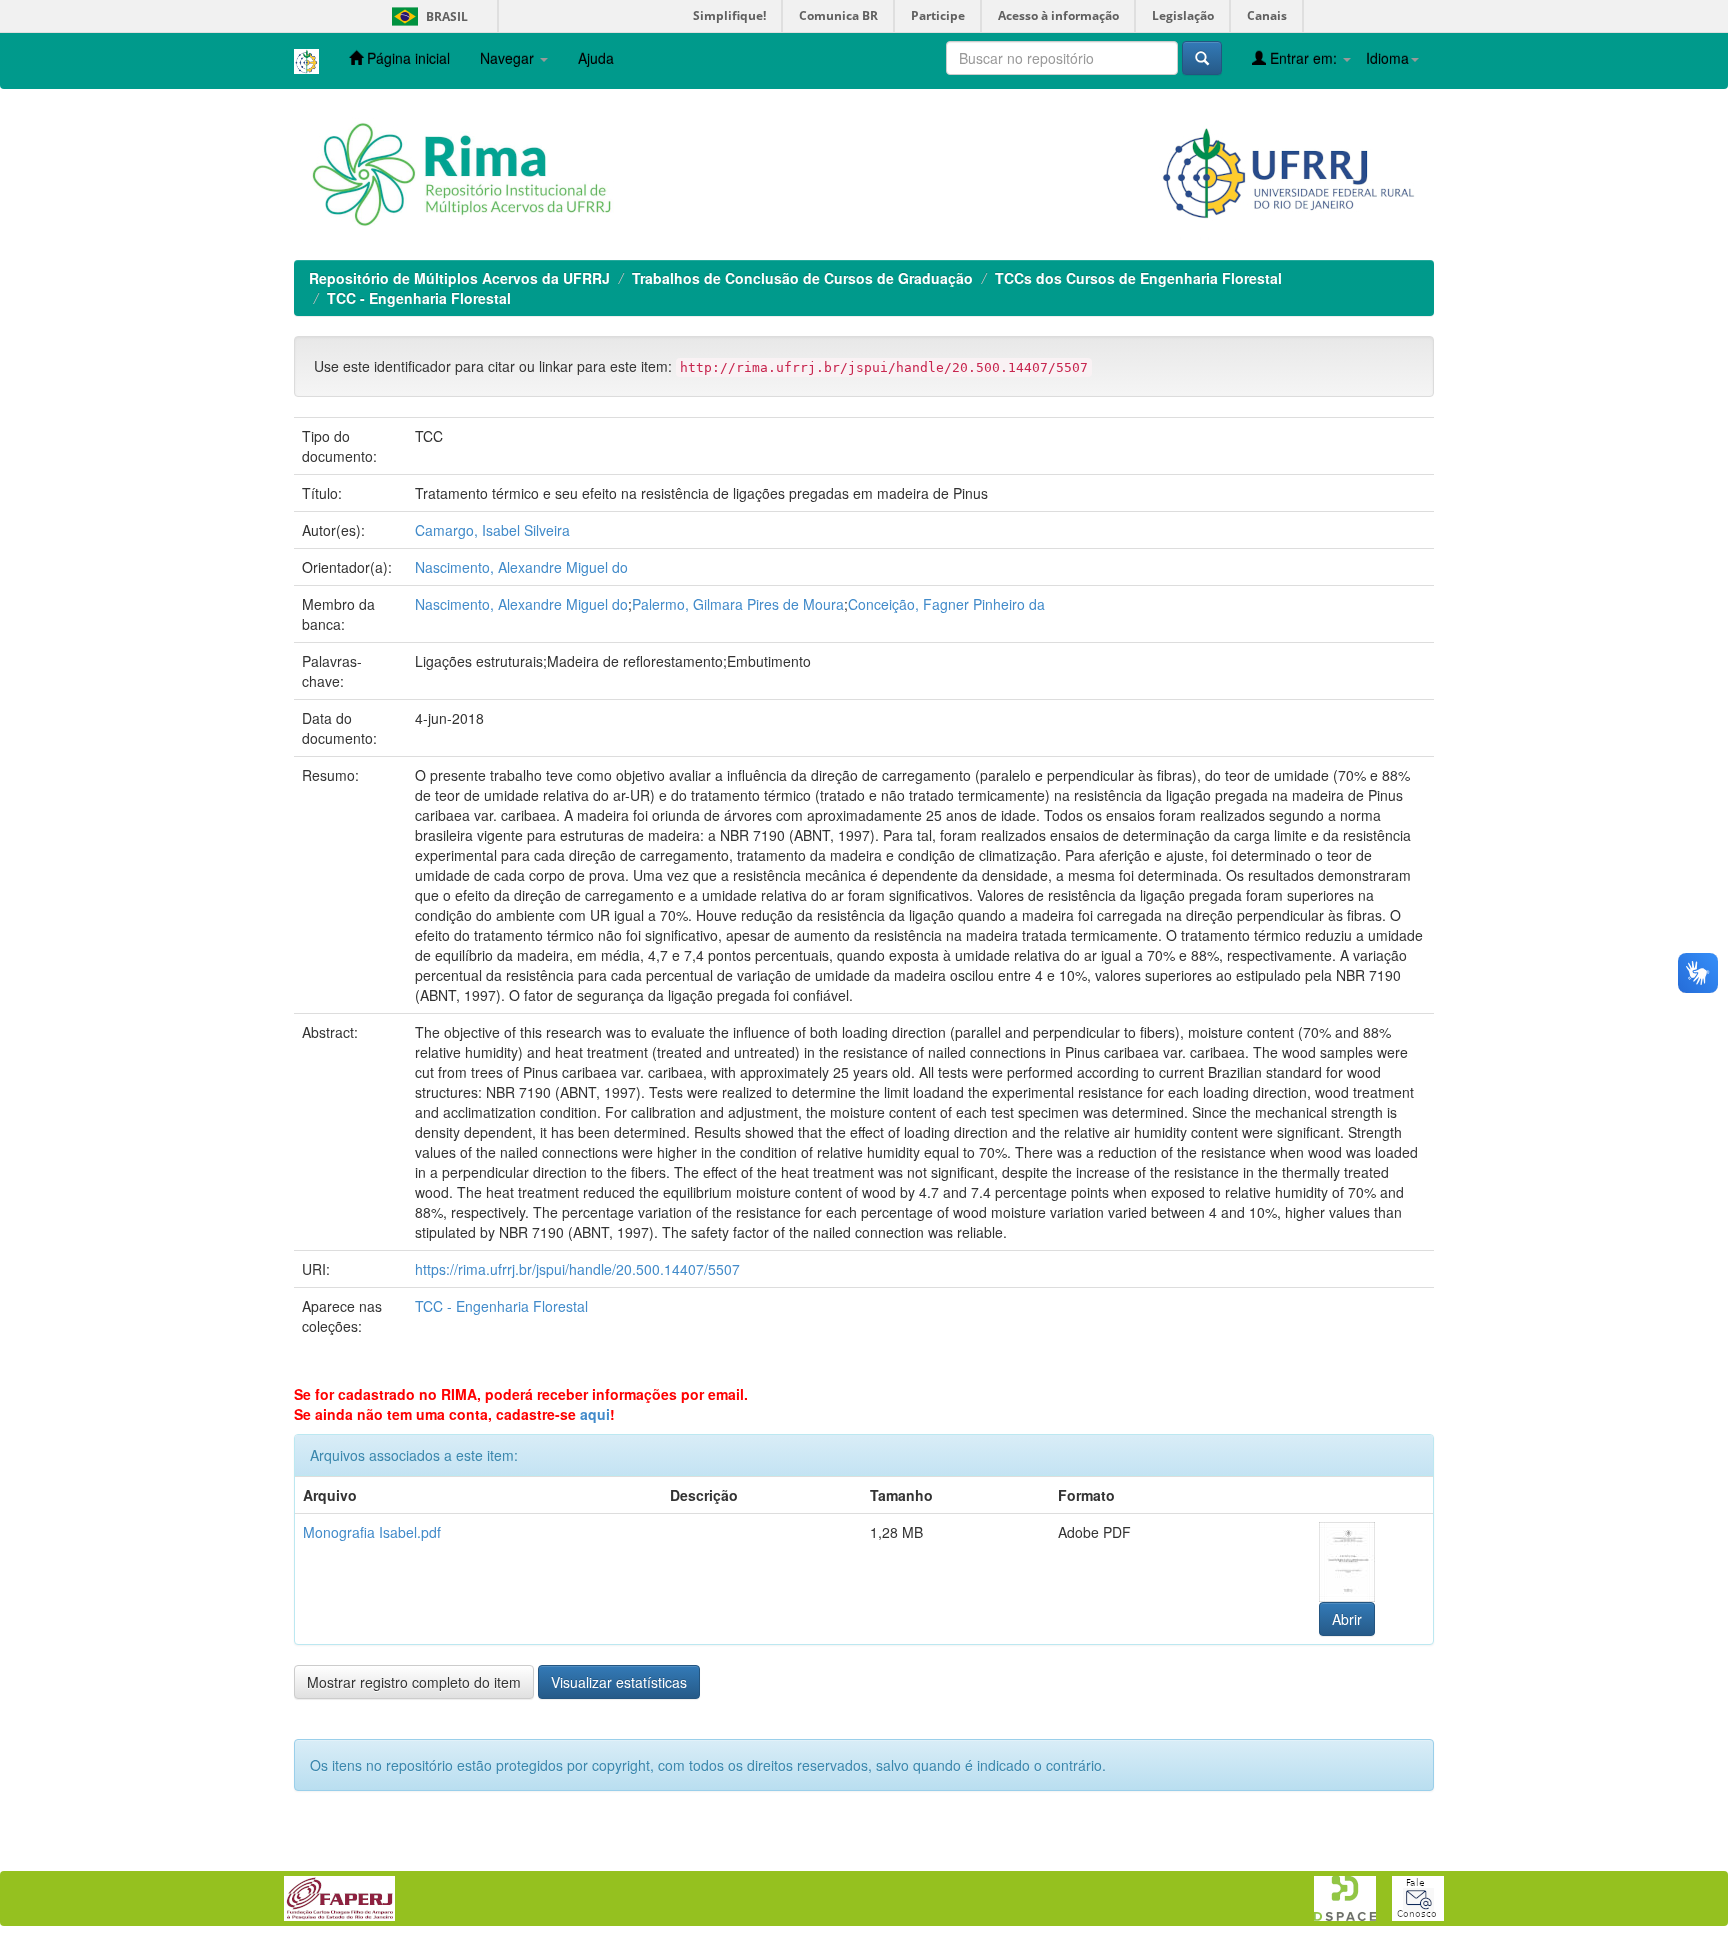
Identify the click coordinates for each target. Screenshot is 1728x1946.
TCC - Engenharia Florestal (419, 298)
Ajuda (596, 58)
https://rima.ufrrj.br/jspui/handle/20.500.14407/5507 (577, 1269)
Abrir (1347, 1619)
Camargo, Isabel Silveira (492, 530)
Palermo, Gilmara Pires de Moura (738, 604)
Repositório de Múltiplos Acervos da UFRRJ (459, 278)
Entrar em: (1303, 58)
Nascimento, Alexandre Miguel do (521, 567)
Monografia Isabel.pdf (372, 1532)
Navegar (509, 58)
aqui (595, 1414)
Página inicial (406, 58)
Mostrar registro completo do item (414, 1682)
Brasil (426, 16)
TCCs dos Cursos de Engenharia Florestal (1138, 278)
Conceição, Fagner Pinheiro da (946, 604)
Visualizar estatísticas (619, 1682)
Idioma (1387, 58)
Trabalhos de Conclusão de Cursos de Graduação (802, 278)
